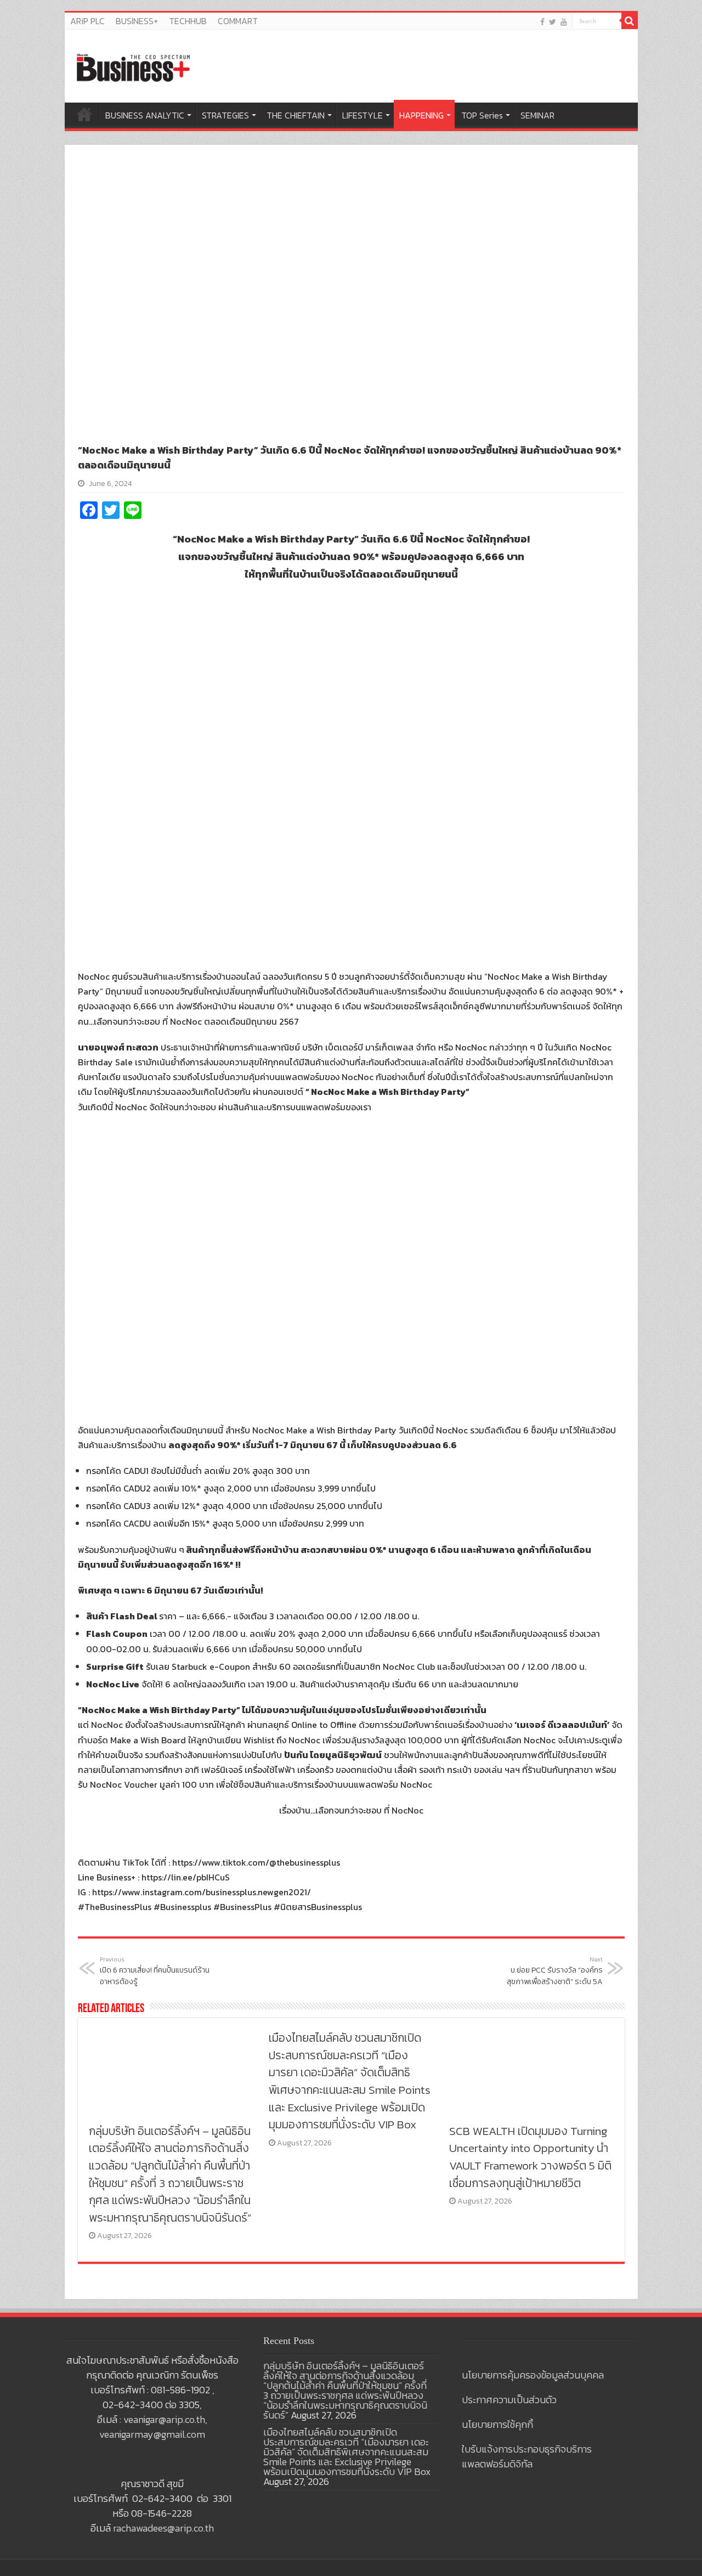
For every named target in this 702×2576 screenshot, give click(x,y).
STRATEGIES (225, 115)
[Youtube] (564, 22)
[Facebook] (542, 22)
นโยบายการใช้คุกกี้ (497, 2424)
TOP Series (482, 115)
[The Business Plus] (133, 67)
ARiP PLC (87, 21)
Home (84, 114)
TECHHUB (188, 21)
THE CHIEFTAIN (296, 115)
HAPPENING (421, 115)
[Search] (630, 21)
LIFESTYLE (363, 115)
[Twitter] (553, 22)
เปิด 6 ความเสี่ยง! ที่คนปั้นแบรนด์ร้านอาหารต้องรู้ (155, 1971)
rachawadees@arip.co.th (163, 2528)
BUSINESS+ (137, 21)
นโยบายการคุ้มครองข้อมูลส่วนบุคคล (533, 2375)
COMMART (238, 21)
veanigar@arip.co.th (164, 2419)
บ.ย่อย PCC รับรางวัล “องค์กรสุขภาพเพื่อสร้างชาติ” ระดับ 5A (555, 1971)
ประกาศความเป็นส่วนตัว (509, 2400)
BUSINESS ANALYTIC (145, 115)
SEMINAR (537, 115)
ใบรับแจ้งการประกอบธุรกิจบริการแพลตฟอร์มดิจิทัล (527, 2456)
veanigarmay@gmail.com (152, 2434)
